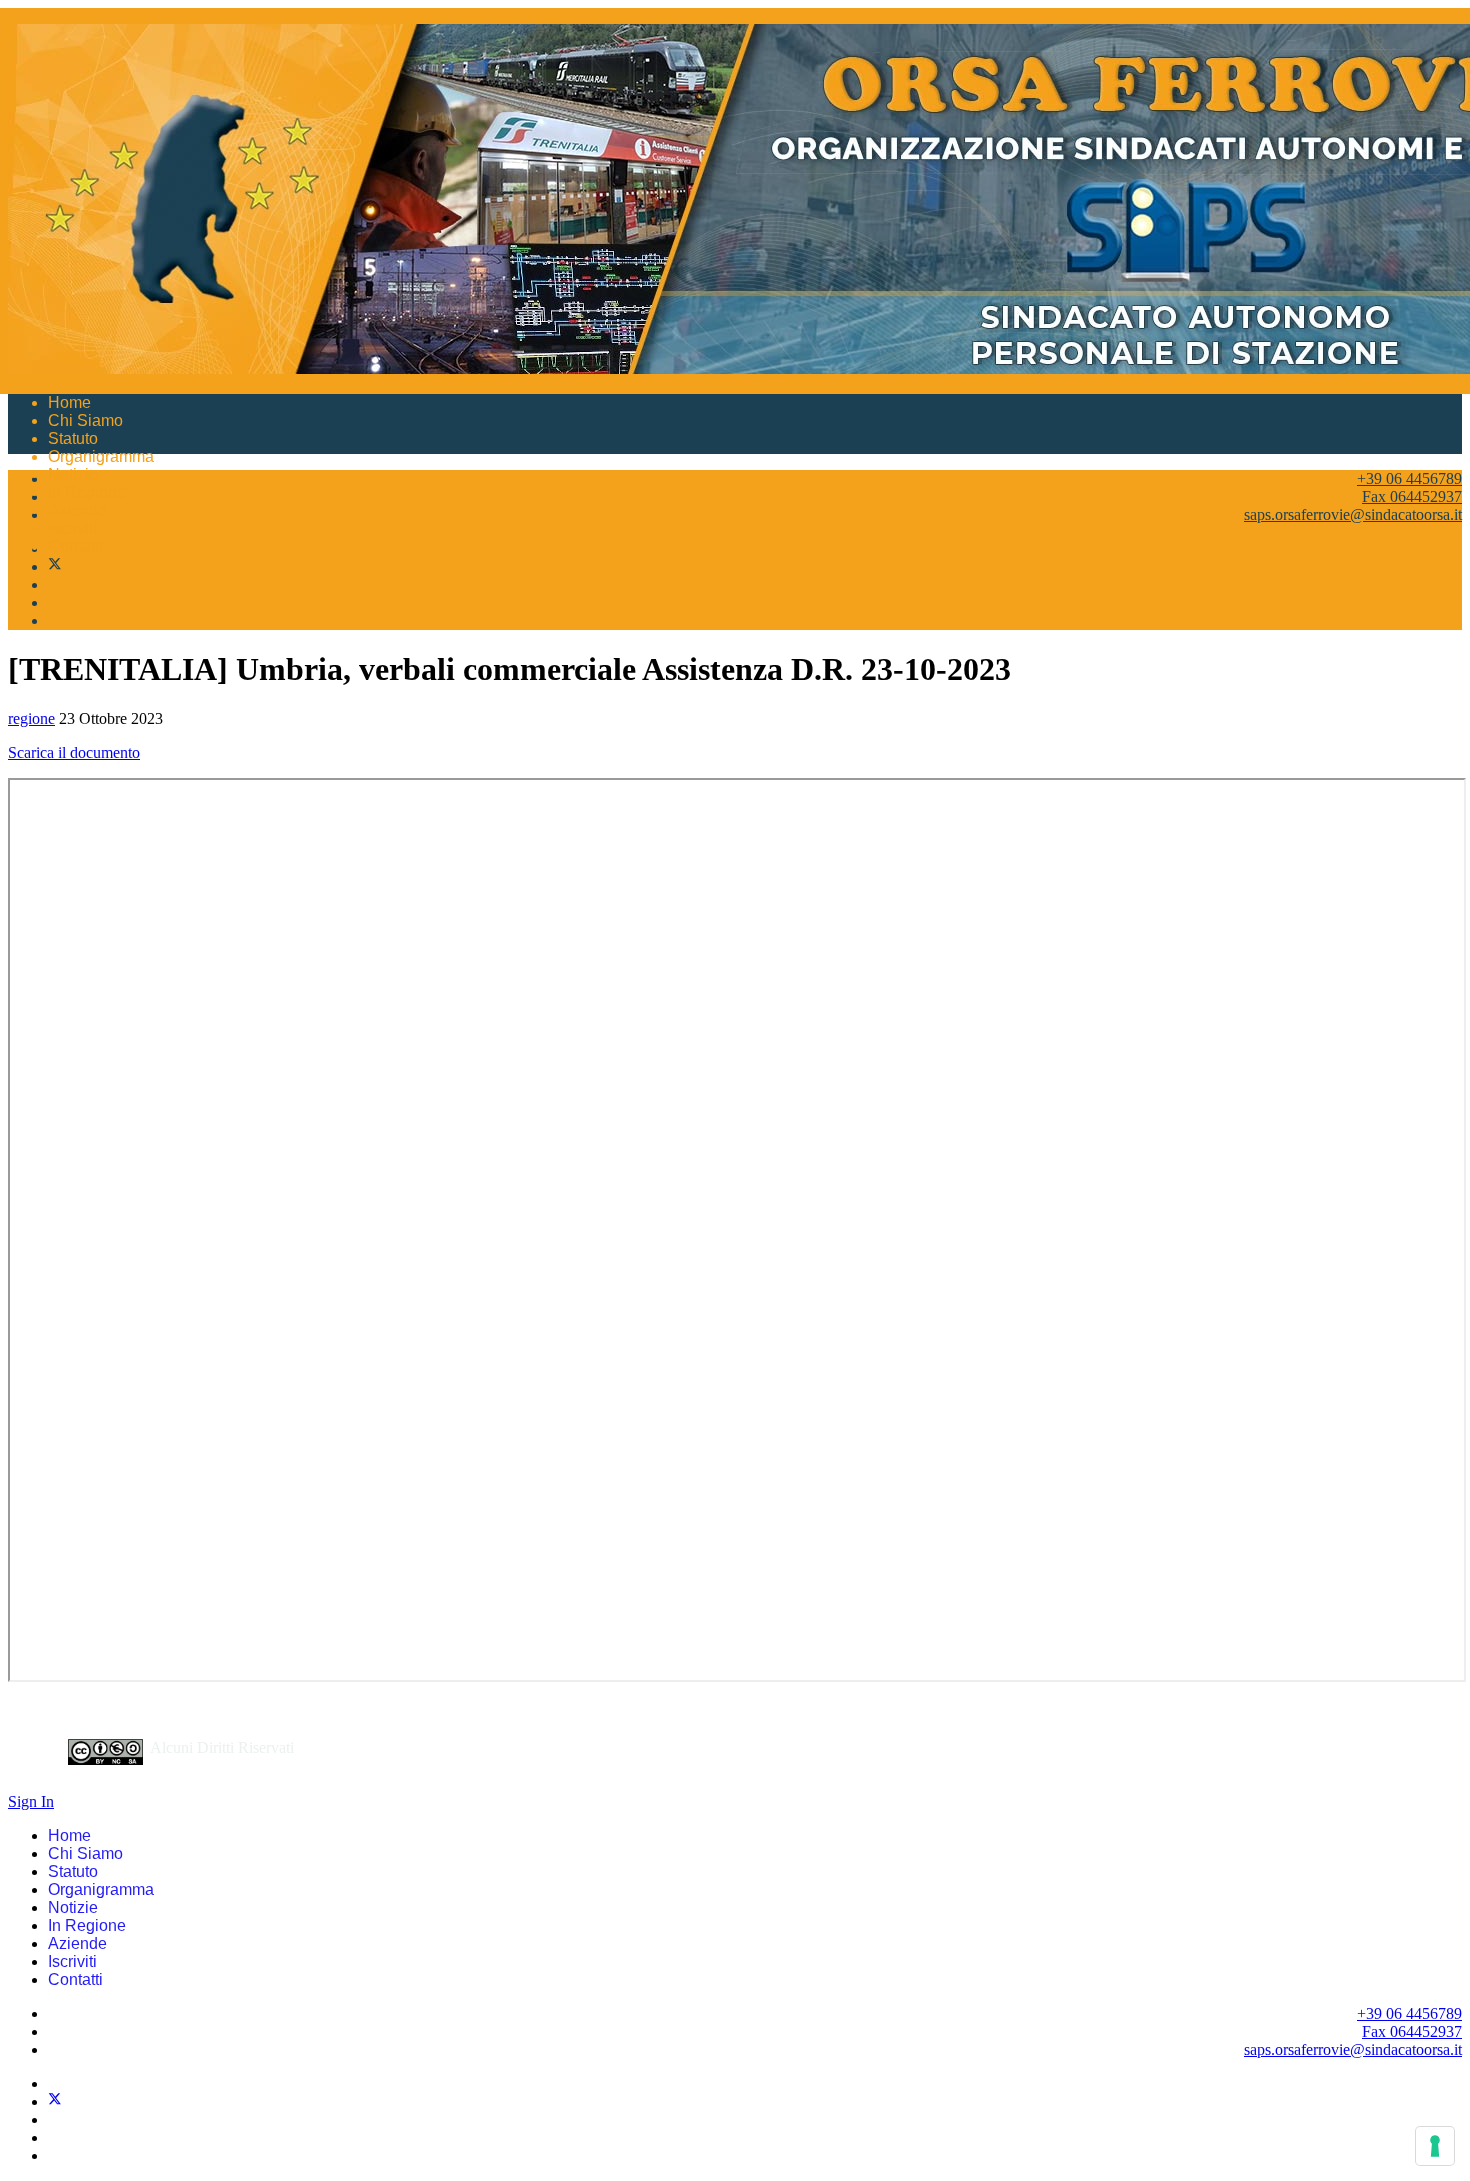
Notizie (73, 474)
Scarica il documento (74, 752)
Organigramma (101, 456)
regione (31, 718)
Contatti (75, 546)
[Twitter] (55, 566)
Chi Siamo (85, 420)
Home (69, 402)
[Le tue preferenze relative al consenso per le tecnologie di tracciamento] (1435, 2146)
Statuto (73, 438)
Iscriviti (72, 528)
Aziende (77, 510)
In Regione (87, 492)
